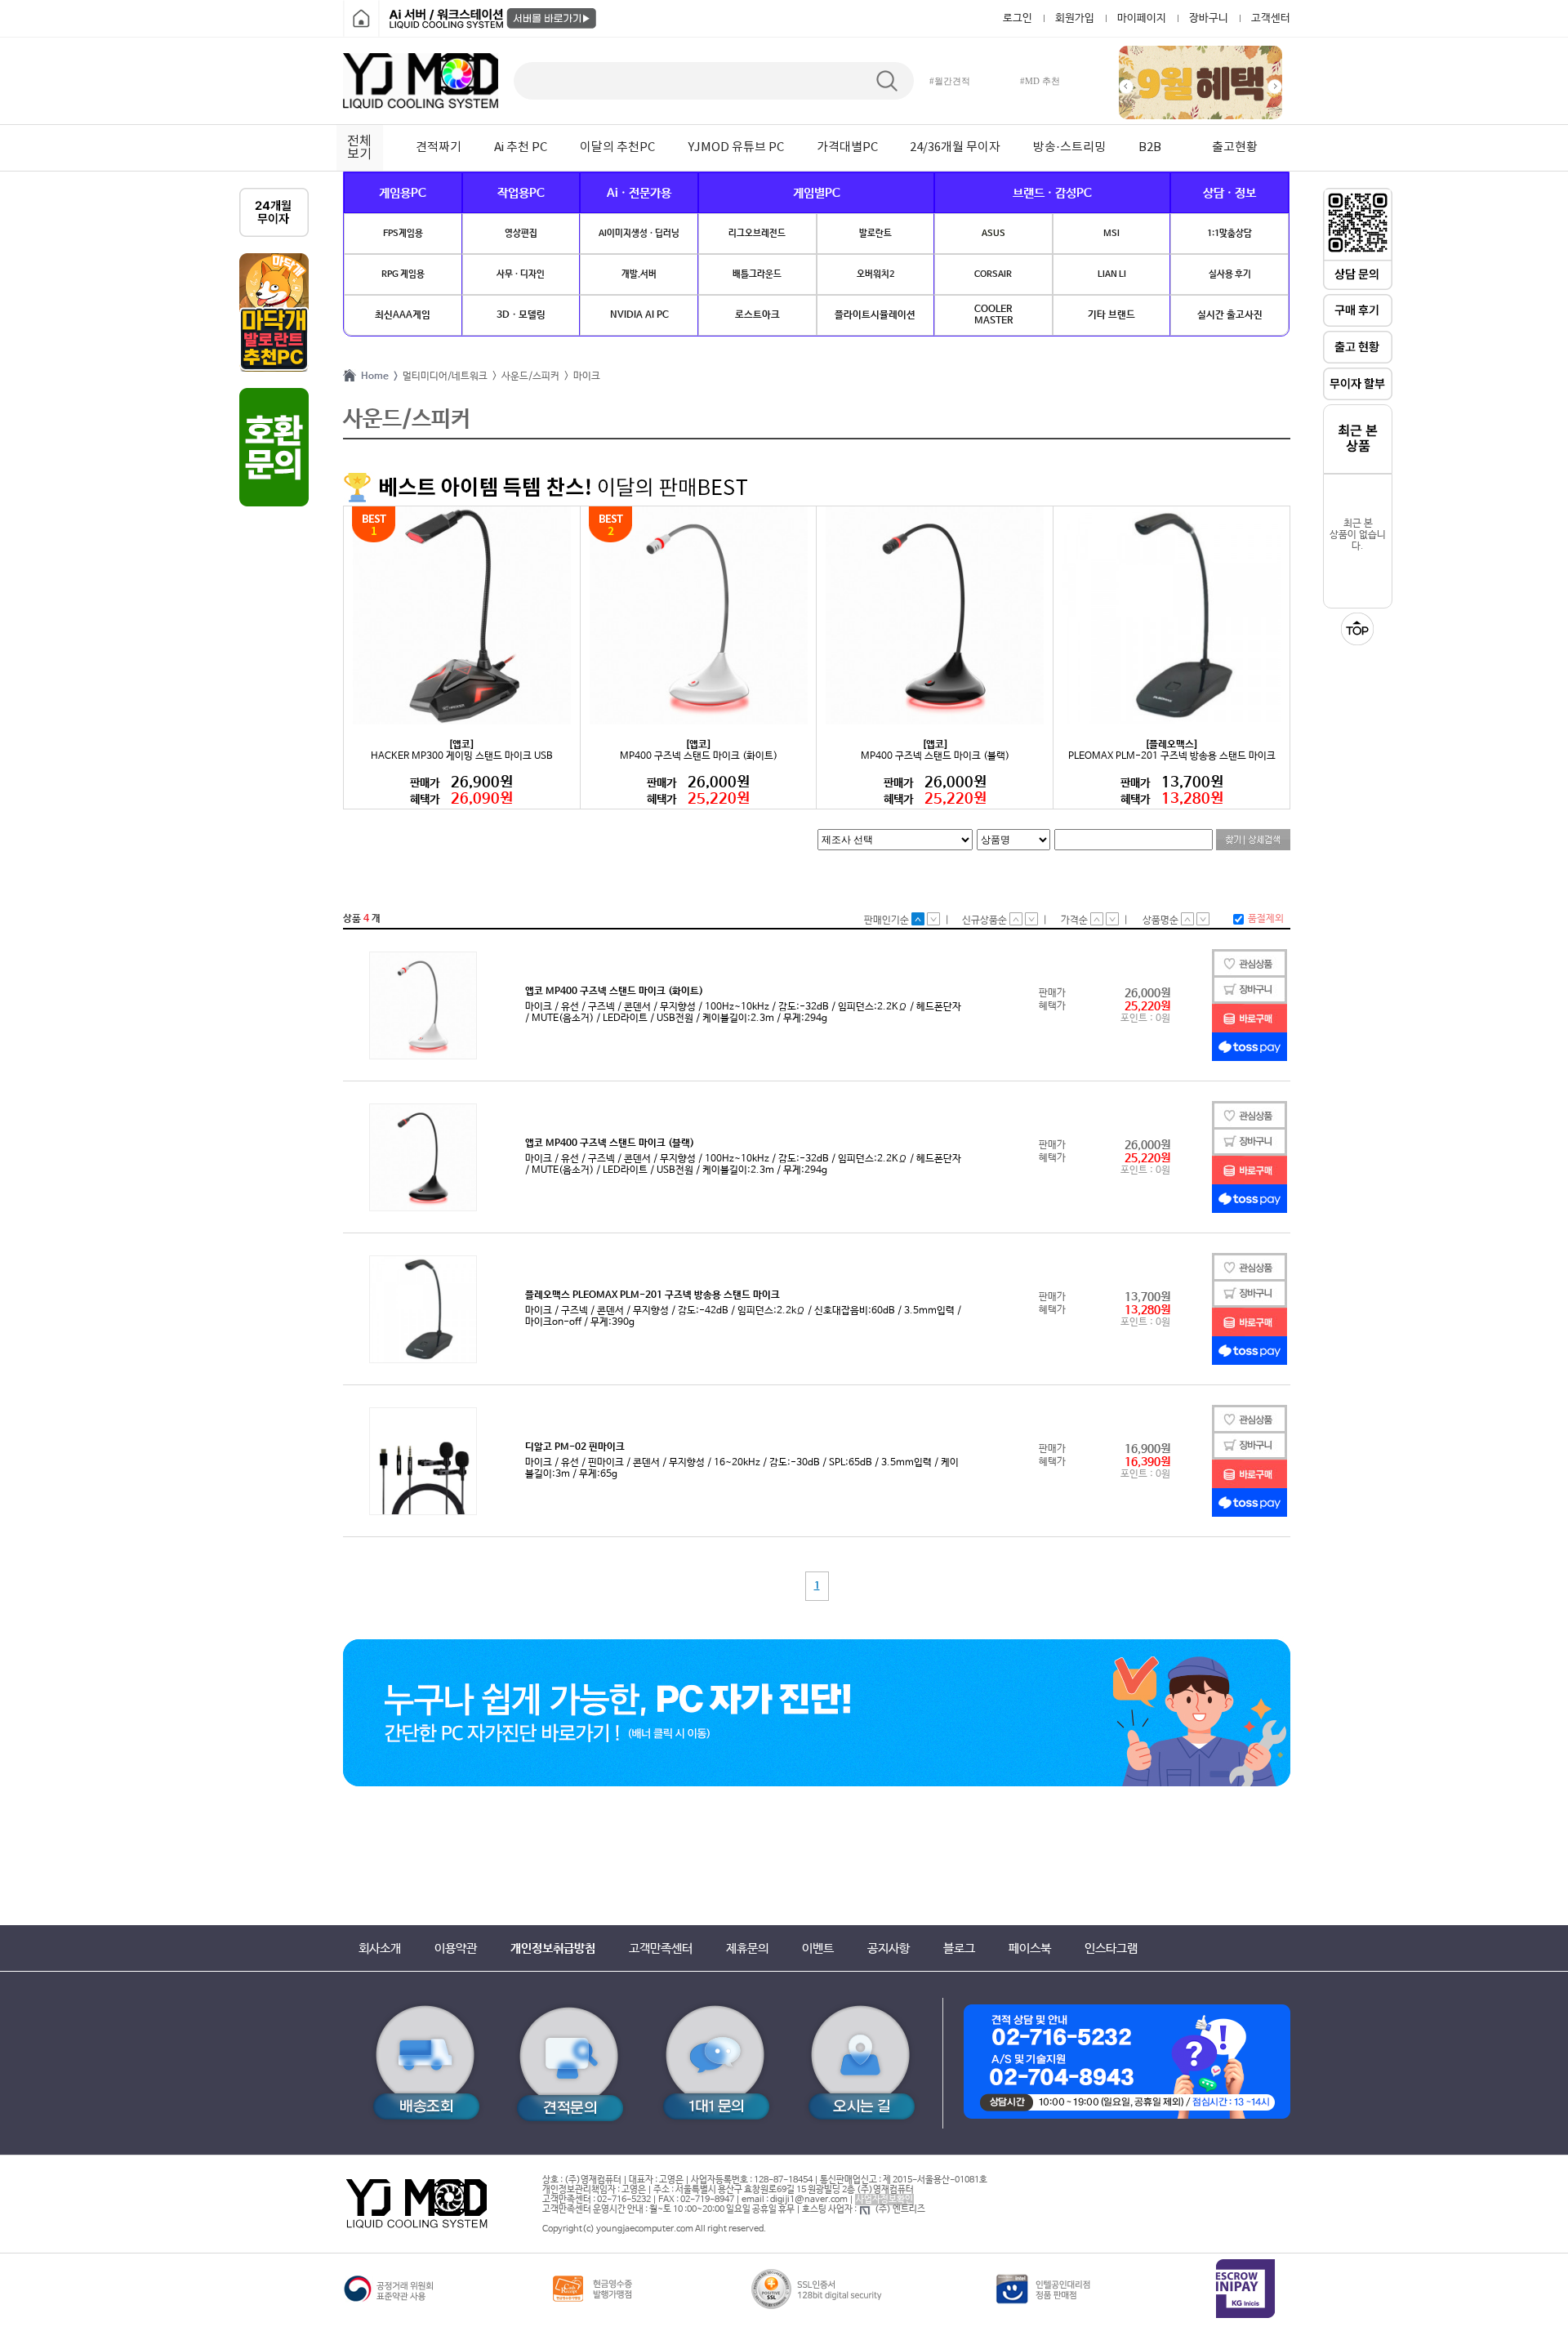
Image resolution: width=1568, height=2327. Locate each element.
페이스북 (1030, 1948)
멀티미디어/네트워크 (443, 377)
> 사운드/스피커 (523, 377)
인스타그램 (1111, 1948)
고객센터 (1271, 18)
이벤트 (818, 1948)
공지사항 (889, 1948)
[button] (1126, 87)
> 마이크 (580, 377)
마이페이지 (1142, 18)
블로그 (959, 1948)
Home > (377, 377)
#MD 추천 (1040, 81)
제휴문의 (747, 1948)
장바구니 (1209, 18)
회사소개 (380, 1948)
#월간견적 (950, 81)
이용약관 (456, 1948)
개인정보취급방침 (553, 1948)
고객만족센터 (661, 1948)
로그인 (1018, 18)
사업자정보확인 (884, 2200)
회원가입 (1075, 18)
